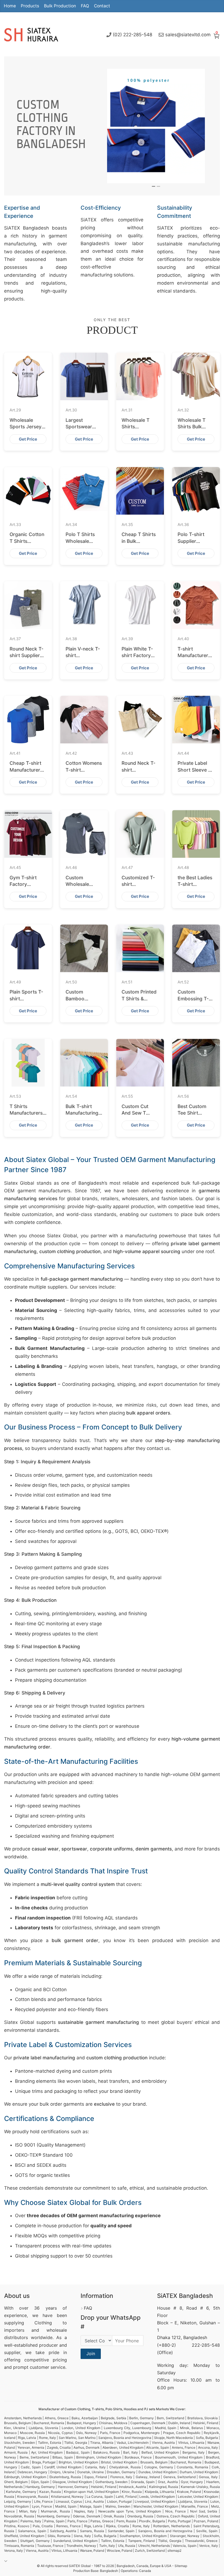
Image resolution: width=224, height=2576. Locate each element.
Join (91, 2354)
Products (30, 6)
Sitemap (181, 2566)
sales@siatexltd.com (188, 35)
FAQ (85, 6)
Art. (15, 410)
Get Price (28, 439)
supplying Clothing (28, 2323)
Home (10, 6)
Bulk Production (60, 6)
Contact (102, 6)
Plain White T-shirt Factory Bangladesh (137, 655)
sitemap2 (174, 2551)
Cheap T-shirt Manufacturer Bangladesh (25, 770)
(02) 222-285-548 (132, 35)
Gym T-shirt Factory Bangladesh (23, 884)
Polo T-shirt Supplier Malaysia (191, 541)
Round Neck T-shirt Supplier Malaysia (26, 655)
